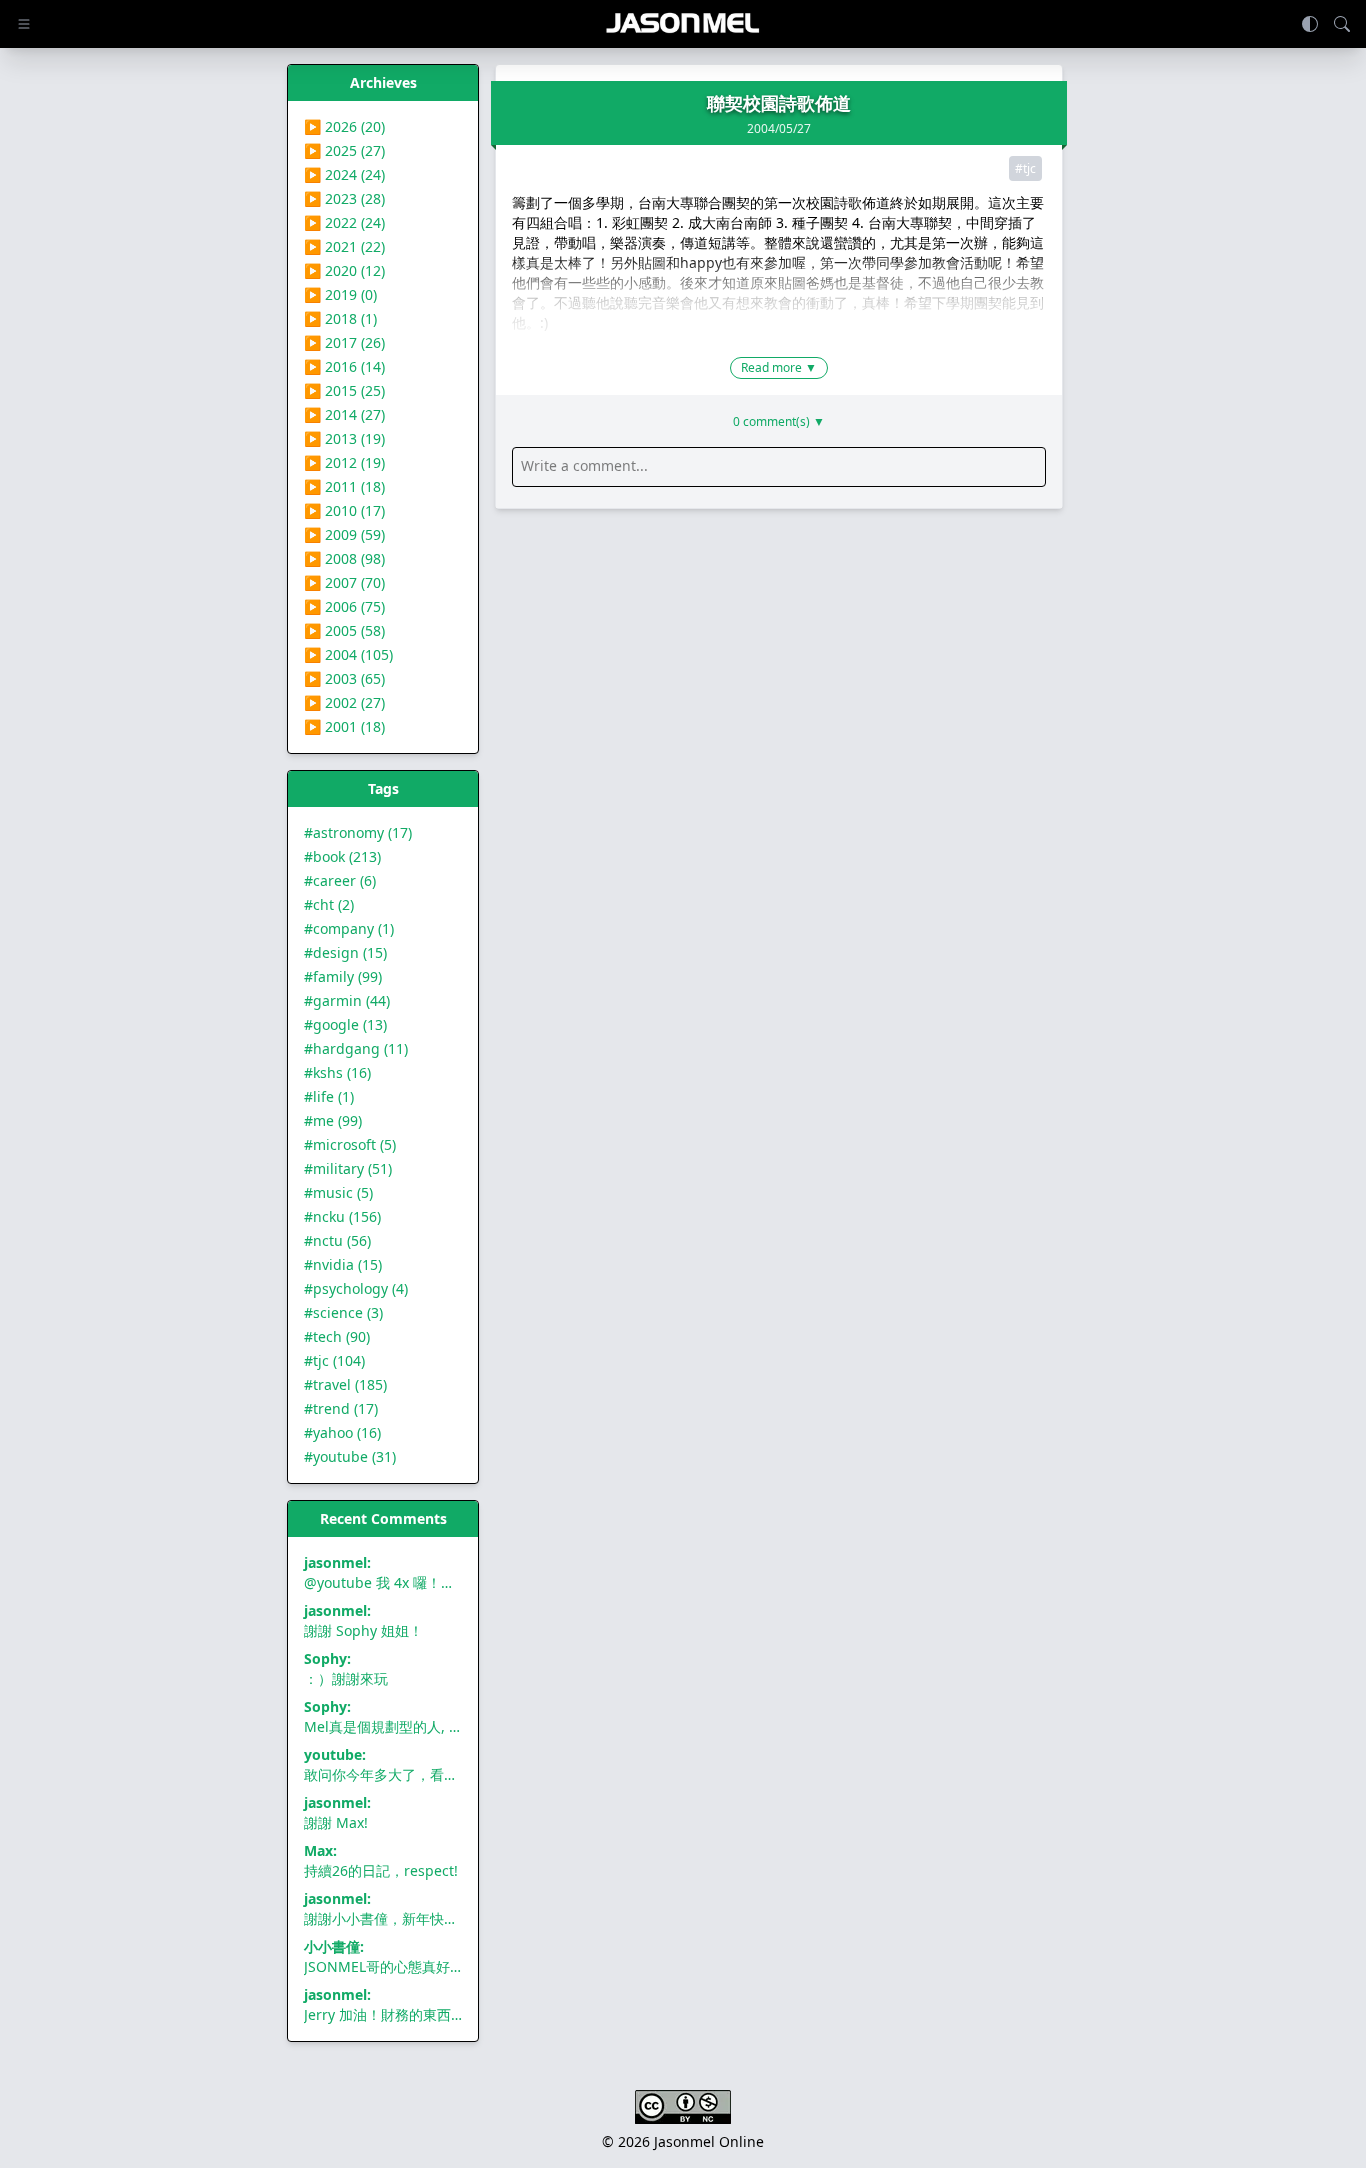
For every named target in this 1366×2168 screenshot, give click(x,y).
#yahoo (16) (342, 1432)
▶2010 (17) (344, 510)
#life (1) (329, 1096)
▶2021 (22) (344, 246)
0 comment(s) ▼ (779, 422)
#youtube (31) (350, 1456)
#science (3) (343, 1312)
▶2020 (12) (344, 270)
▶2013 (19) (344, 438)
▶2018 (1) (340, 318)
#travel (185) (345, 1384)
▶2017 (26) (344, 342)
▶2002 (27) (344, 702)
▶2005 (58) (344, 630)
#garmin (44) (347, 1000)
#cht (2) (329, 904)
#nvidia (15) (343, 1264)
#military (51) (348, 1168)
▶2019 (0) (340, 294)
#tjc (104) (334, 1360)
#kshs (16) (337, 1072)
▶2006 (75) (344, 606)
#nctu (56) (337, 1240)
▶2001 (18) (344, 726)
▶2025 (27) (344, 150)
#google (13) (345, 1024)
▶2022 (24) (344, 222)
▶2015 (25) (344, 390)
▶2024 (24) (344, 174)
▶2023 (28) (344, 198)
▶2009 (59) (344, 534)
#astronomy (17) (358, 832)
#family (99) (343, 976)
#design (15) (345, 952)
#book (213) (342, 856)
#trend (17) (341, 1408)
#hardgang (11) (356, 1048)
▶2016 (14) (344, 366)
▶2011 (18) (344, 486)
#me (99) (333, 1120)
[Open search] (1342, 24)
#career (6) (340, 880)
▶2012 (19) (344, 462)
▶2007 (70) (344, 582)
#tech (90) (337, 1336)
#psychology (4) (356, 1288)
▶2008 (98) (344, 558)
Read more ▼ (779, 367)
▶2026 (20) (344, 126)
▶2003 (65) (344, 678)
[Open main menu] (24, 24)
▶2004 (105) (348, 654)
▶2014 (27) (344, 414)
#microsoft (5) (350, 1144)
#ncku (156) (342, 1216)
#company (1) (349, 928)
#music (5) (338, 1192)
